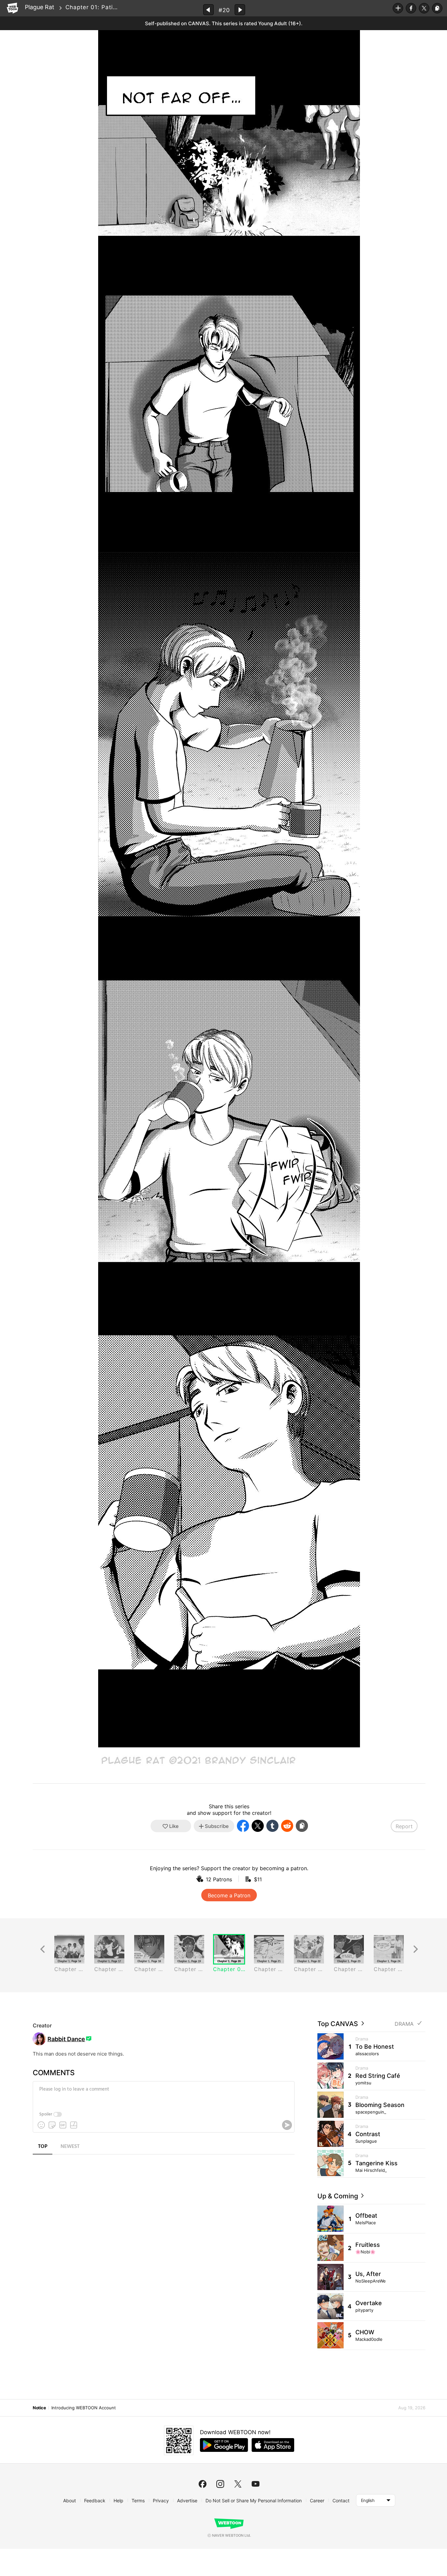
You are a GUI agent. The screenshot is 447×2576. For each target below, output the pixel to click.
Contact (341, 2501)
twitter (238, 2484)
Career (317, 2501)
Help (118, 2501)
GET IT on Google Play (224, 2445)
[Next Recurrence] (416, 1949)
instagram (220, 2484)
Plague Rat (40, 7)
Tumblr (272, 1826)
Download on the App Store (273, 2445)
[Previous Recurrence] (43, 1949)
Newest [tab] (70, 2147)
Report (404, 1826)
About (70, 2501)
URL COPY (437, 8)
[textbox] (163, 2094)
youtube (256, 2484)
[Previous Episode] (208, 10)
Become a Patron (229, 1895)
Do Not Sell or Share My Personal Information (254, 2501)
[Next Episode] (240, 10)
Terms (138, 2501)
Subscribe (398, 8)
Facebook (411, 8)
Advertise (187, 2501)
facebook (203, 2484)
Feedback (95, 2501)
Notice (39, 2408)
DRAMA (404, 2024)
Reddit (287, 1826)
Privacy (161, 2501)
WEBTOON (12, 8)
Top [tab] (43, 2147)
